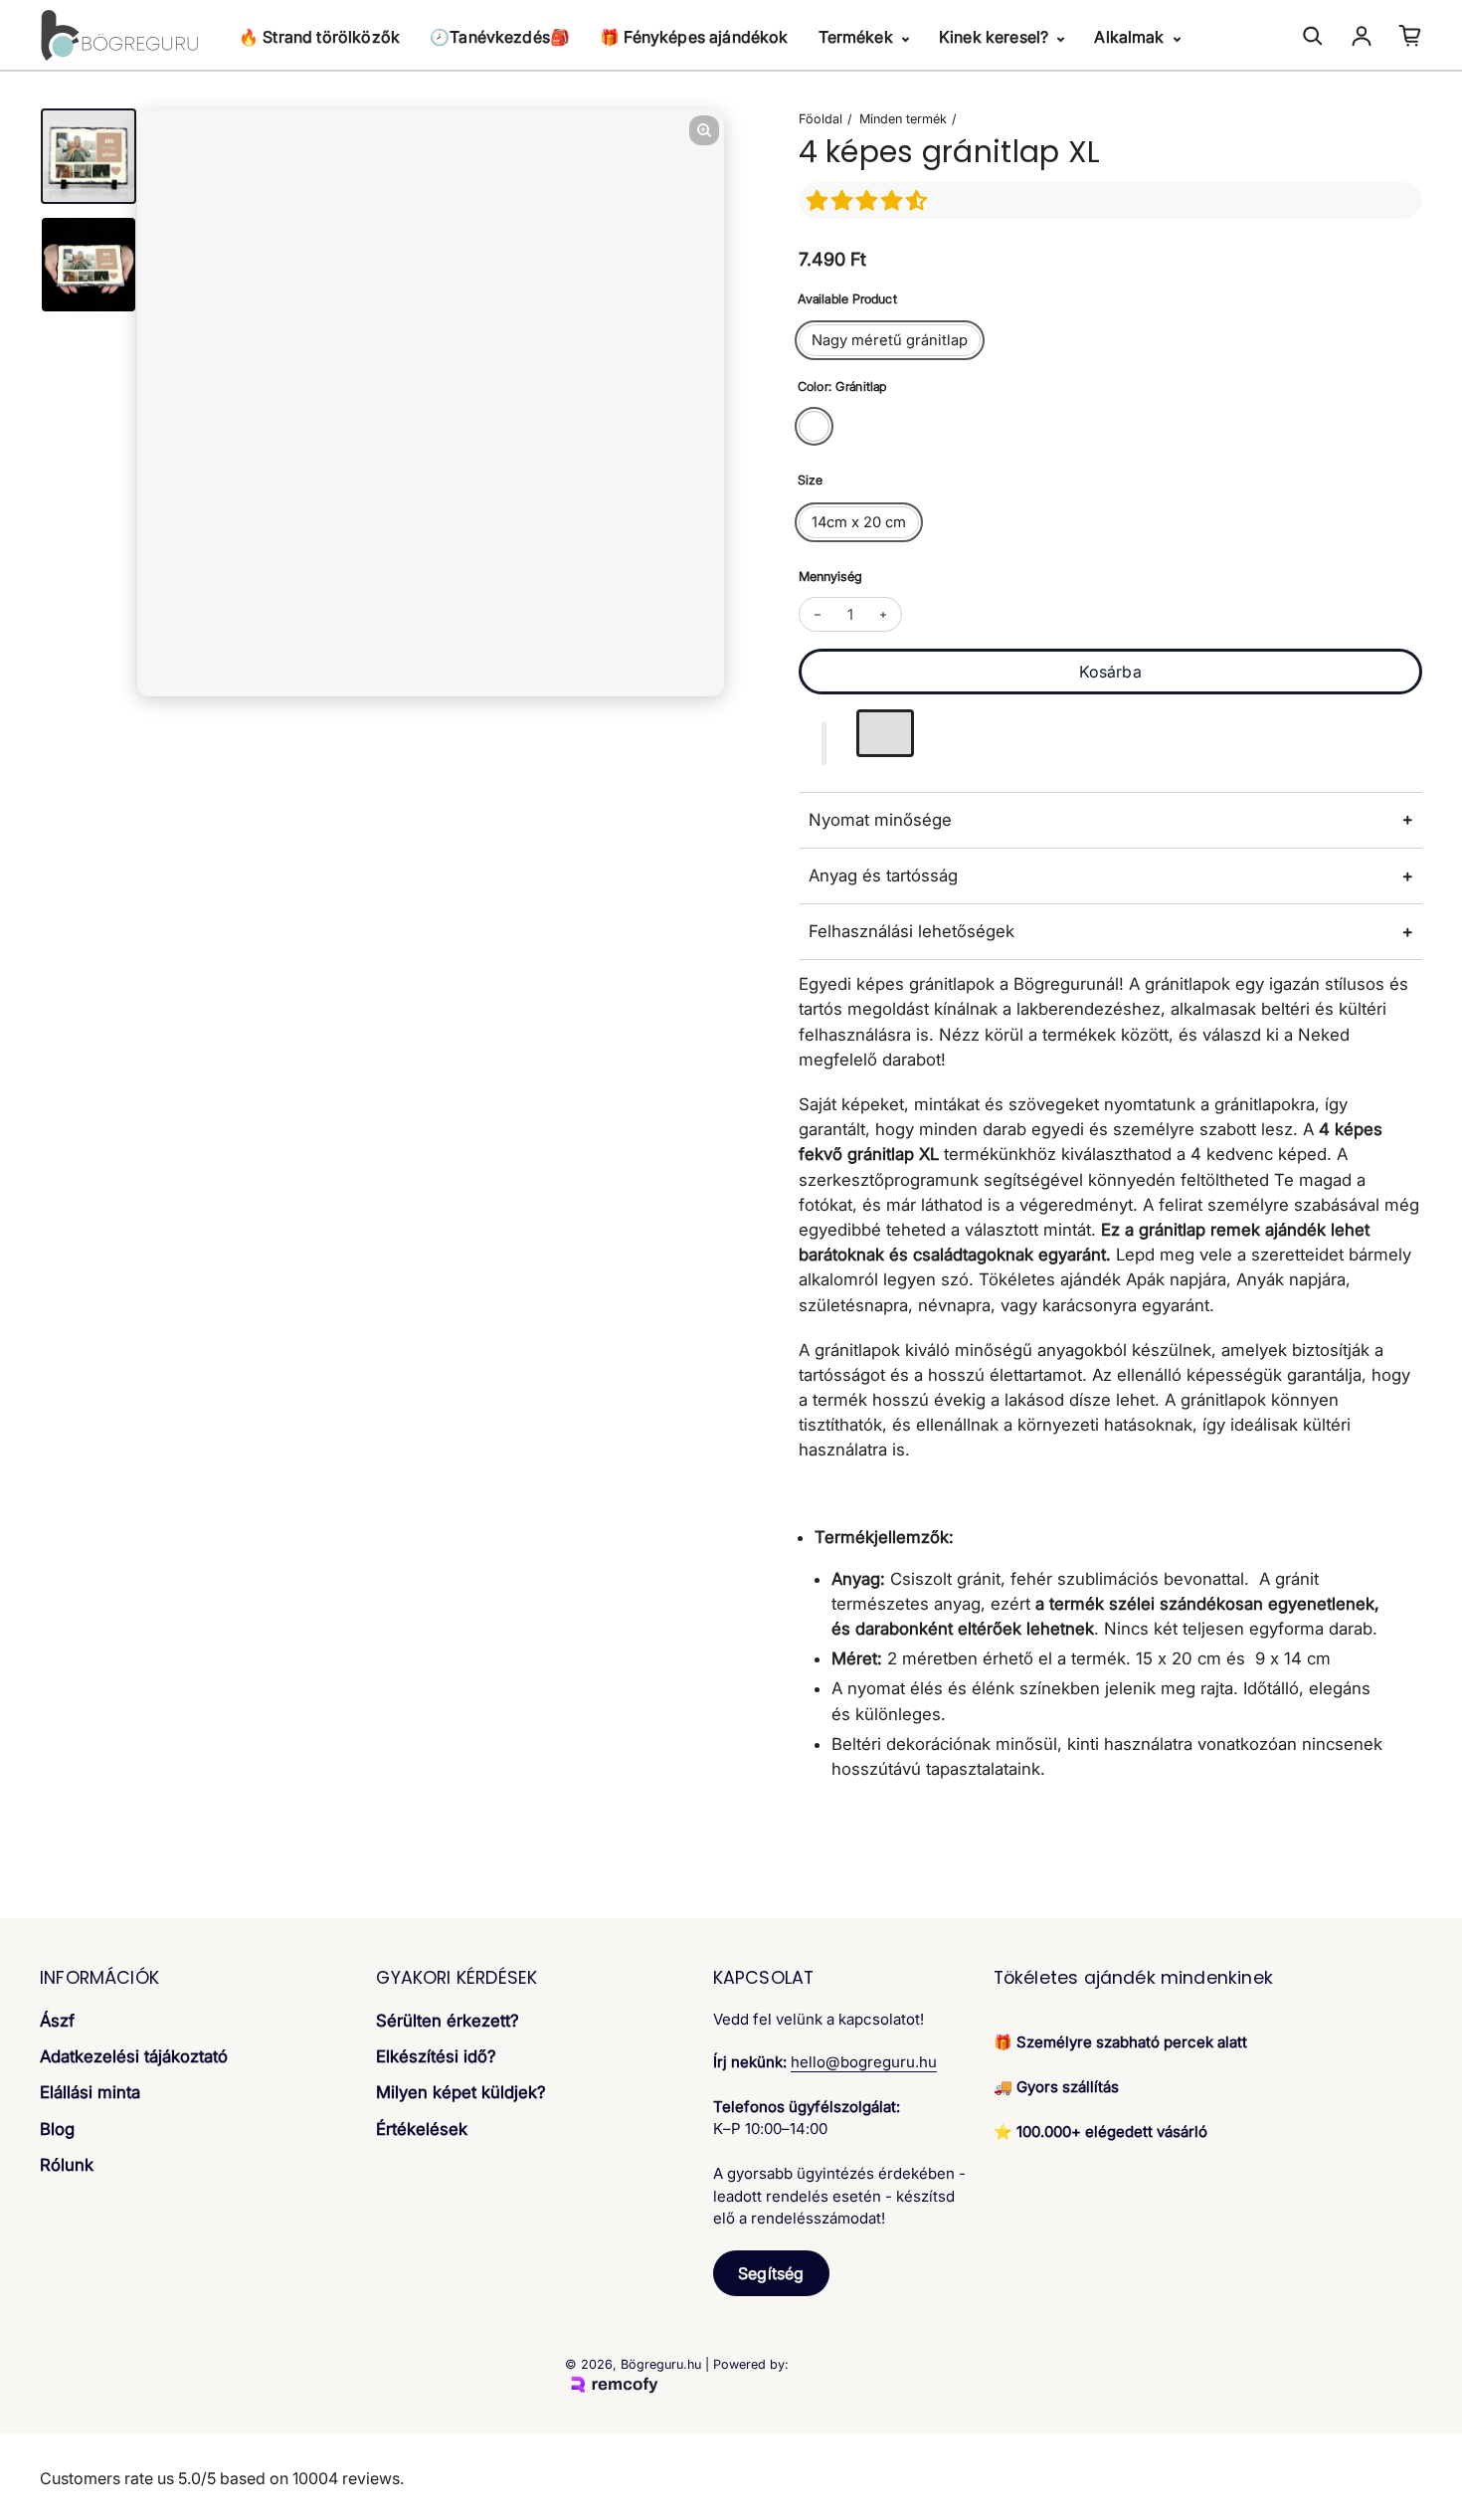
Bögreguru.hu (661, 2364)
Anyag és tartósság (883, 875)
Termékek (858, 37)
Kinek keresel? (996, 37)
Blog (57, 2129)
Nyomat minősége (880, 820)
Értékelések (422, 2129)
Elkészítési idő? (436, 2056)
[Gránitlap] (814, 426)
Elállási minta (90, 2092)
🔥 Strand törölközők (319, 37)
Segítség (771, 2273)
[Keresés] (1313, 36)
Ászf (57, 2021)
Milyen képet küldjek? (461, 2092)
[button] (870, 200)
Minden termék (903, 119)
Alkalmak (1131, 37)
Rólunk (67, 2165)
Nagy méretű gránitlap (890, 340)
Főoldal (821, 119)
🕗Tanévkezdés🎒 (500, 37)
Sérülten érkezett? (448, 2021)
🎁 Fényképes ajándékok (694, 37)
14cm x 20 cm (859, 522)
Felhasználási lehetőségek (912, 931)
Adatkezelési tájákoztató (134, 2056)
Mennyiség (830, 577)
